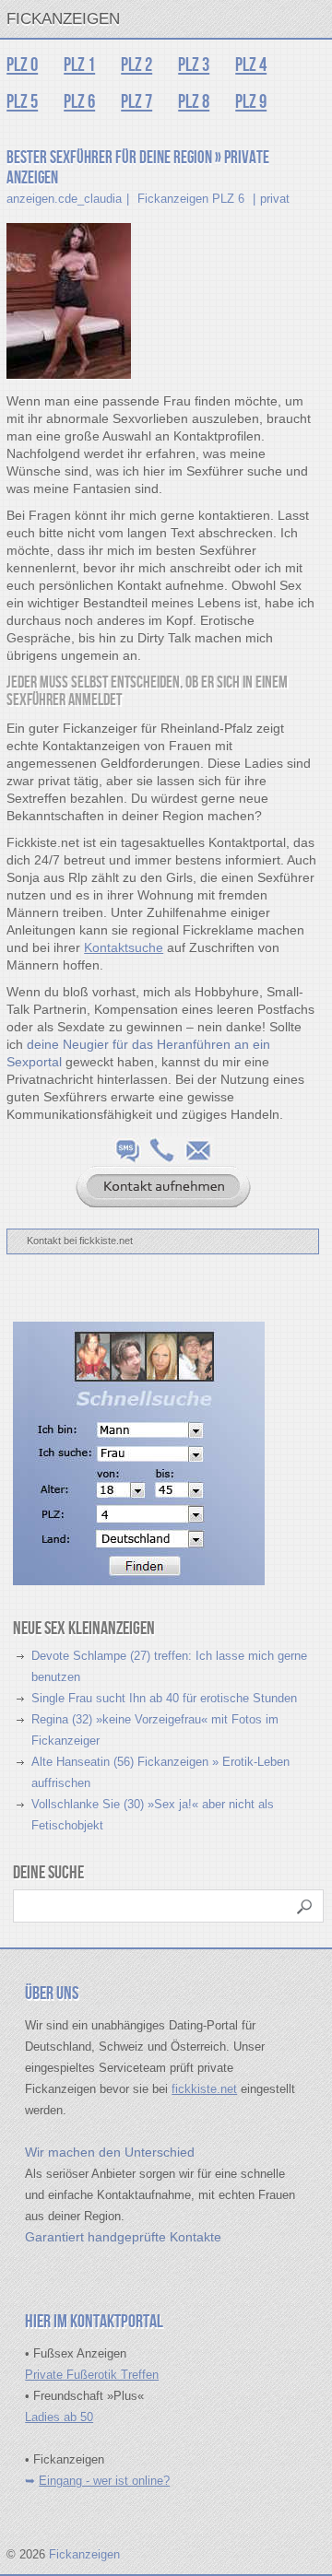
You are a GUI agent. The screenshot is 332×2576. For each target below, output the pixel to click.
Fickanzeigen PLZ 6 (191, 199)
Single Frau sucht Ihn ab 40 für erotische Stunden (164, 1698)
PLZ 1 (79, 65)
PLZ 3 (194, 65)
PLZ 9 (251, 102)
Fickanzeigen (63, 19)
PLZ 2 (136, 65)
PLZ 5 (22, 102)
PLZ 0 (22, 65)
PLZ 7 (136, 102)
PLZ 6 (79, 102)
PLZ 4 (251, 65)
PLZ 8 (194, 102)
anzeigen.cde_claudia (64, 199)
